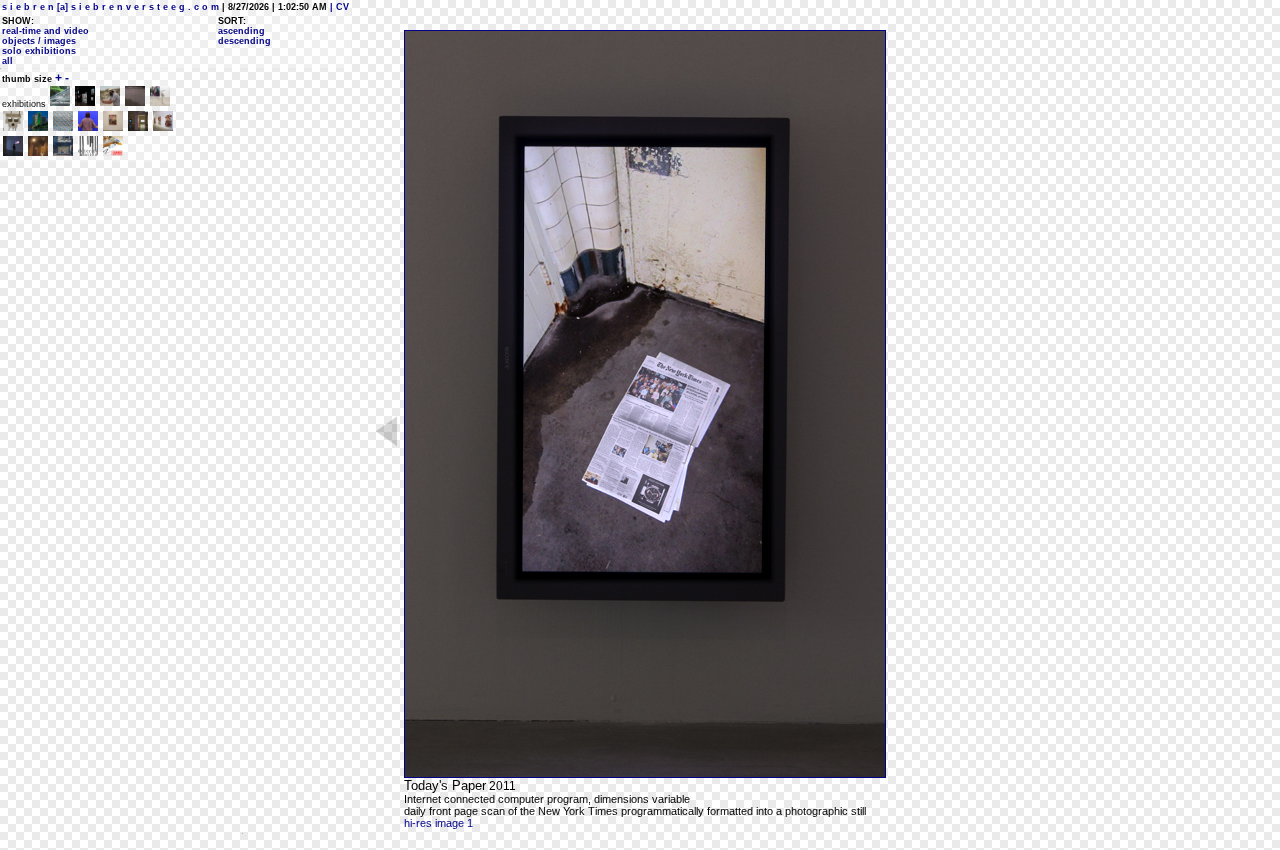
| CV (338, 7)
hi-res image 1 (438, 823)
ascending (241, 31)
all (7, 61)
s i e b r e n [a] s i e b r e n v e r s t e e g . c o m (110, 7)
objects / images (39, 41)
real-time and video (45, 31)
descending (244, 41)
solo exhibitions (39, 51)
